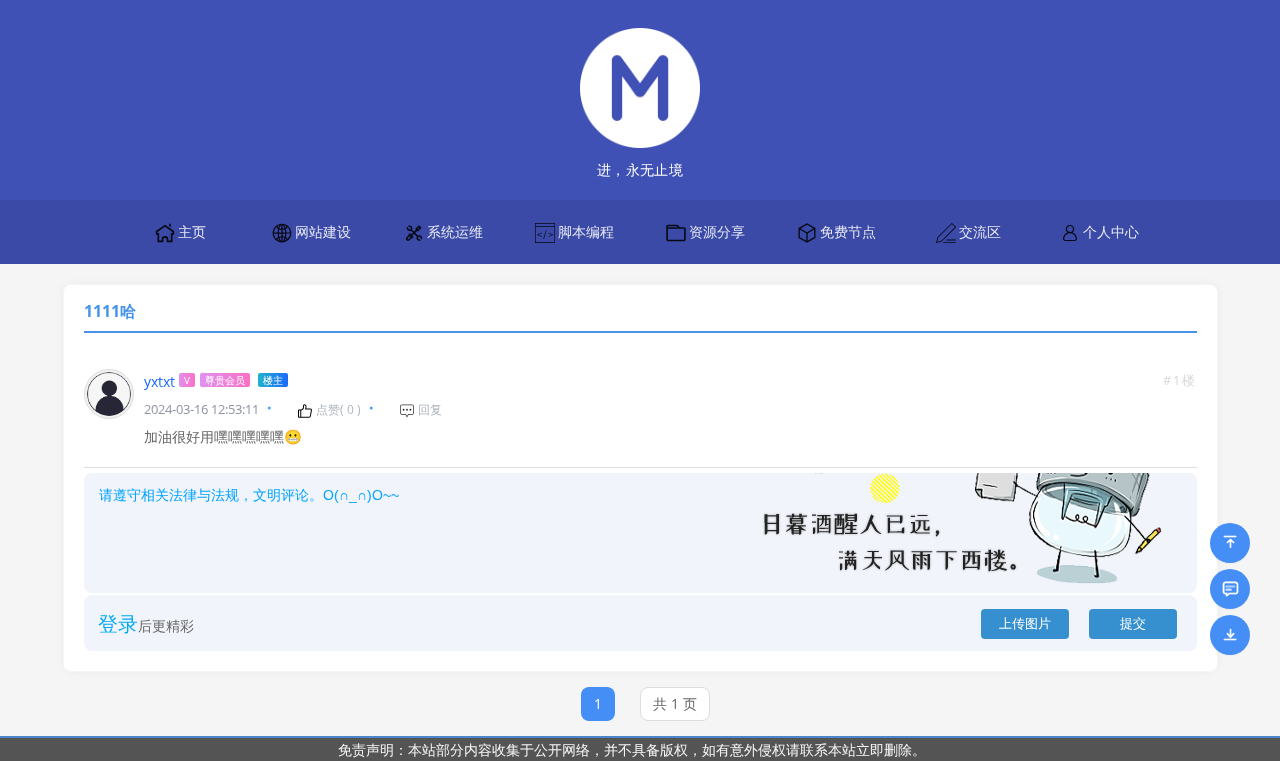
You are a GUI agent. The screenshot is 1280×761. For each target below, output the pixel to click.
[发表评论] (1230, 589)
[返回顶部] (1230, 543)
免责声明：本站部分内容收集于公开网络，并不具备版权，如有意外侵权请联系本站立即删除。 (632, 749)
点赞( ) (337, 409)
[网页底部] (1230, 635)
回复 (428, 409)
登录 (118, 623)
